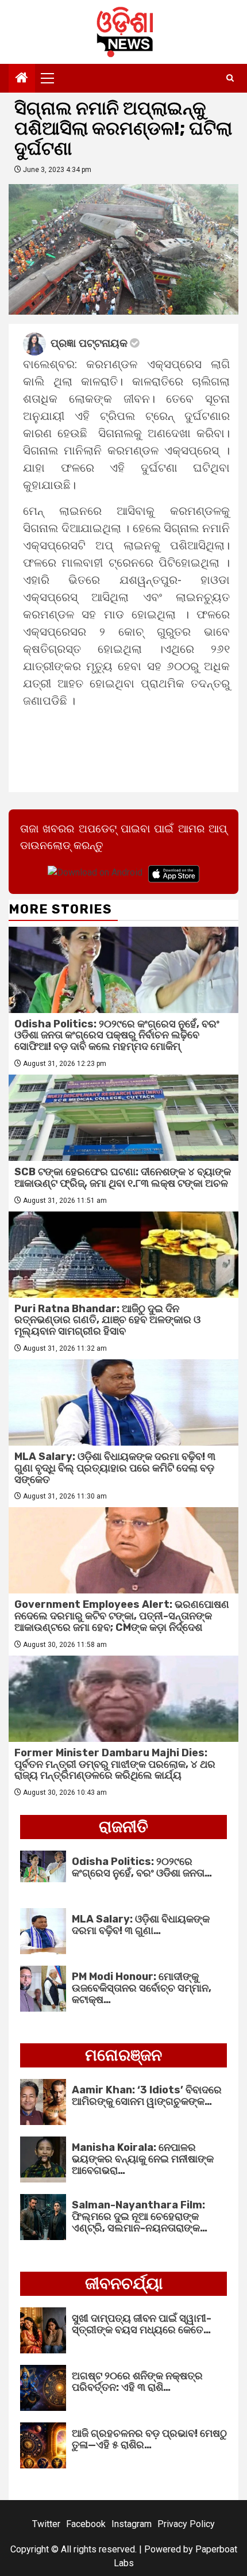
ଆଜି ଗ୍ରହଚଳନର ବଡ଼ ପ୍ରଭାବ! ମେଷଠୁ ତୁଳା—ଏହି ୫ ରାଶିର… (149, 2439)
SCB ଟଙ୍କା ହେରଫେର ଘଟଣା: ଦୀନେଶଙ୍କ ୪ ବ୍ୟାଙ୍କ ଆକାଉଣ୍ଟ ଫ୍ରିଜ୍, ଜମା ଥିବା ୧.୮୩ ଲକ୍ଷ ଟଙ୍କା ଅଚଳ (123, 1178)
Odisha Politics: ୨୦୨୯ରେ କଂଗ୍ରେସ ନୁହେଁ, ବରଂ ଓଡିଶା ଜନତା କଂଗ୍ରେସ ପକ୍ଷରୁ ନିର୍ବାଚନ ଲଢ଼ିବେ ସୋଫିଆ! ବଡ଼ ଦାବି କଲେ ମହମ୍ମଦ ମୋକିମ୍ (117, 1035)
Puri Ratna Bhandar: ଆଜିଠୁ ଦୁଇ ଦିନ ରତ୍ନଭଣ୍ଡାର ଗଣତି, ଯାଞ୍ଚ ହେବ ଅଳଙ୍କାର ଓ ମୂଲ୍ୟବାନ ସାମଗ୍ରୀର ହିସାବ (107, 1320)
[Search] (230, 78)
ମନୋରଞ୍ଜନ (123, 2055)
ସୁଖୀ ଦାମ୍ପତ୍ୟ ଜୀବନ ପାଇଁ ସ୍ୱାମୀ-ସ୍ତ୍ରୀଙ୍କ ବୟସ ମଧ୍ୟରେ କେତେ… (142, 2324)
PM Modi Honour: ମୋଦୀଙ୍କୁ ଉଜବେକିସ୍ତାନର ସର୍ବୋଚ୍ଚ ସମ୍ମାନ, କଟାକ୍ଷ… (142, 1988)
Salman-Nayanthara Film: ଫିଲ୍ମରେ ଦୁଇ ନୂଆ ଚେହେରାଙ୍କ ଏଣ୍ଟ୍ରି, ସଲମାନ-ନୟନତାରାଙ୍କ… (140, 2216)
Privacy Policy (186, 2524)
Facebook (86, 2524)
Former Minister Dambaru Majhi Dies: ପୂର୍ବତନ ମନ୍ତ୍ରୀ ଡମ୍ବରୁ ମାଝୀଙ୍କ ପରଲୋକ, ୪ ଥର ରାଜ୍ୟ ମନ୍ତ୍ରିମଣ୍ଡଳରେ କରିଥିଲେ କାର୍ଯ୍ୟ (115, 1764)
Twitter (46, 2524)
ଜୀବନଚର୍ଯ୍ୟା (124, 2283)
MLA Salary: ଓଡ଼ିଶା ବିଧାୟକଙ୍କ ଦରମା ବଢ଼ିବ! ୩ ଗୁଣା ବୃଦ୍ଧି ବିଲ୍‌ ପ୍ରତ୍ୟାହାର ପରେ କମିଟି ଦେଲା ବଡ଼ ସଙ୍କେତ (115, 1468)
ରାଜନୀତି (123, 1827)
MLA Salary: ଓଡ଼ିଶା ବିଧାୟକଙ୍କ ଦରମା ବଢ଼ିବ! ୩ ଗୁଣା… (141, 1925)
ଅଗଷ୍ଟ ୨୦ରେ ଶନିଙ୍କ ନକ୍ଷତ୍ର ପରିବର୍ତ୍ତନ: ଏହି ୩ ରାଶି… (137, 2382)
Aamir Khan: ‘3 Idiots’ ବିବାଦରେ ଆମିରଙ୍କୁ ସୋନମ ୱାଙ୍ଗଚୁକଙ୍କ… (147, 2096)
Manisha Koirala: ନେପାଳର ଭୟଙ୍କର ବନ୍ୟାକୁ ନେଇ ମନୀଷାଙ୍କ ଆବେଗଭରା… (143, 2159)
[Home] (22, 79)
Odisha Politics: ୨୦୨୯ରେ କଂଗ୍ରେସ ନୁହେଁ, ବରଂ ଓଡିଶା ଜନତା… (142, 1867)
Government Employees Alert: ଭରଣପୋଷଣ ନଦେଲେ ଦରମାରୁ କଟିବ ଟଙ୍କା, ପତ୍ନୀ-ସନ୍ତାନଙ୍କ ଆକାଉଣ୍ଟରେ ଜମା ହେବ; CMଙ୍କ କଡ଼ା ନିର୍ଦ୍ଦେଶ (122, 1616)
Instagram (132, 2524)
